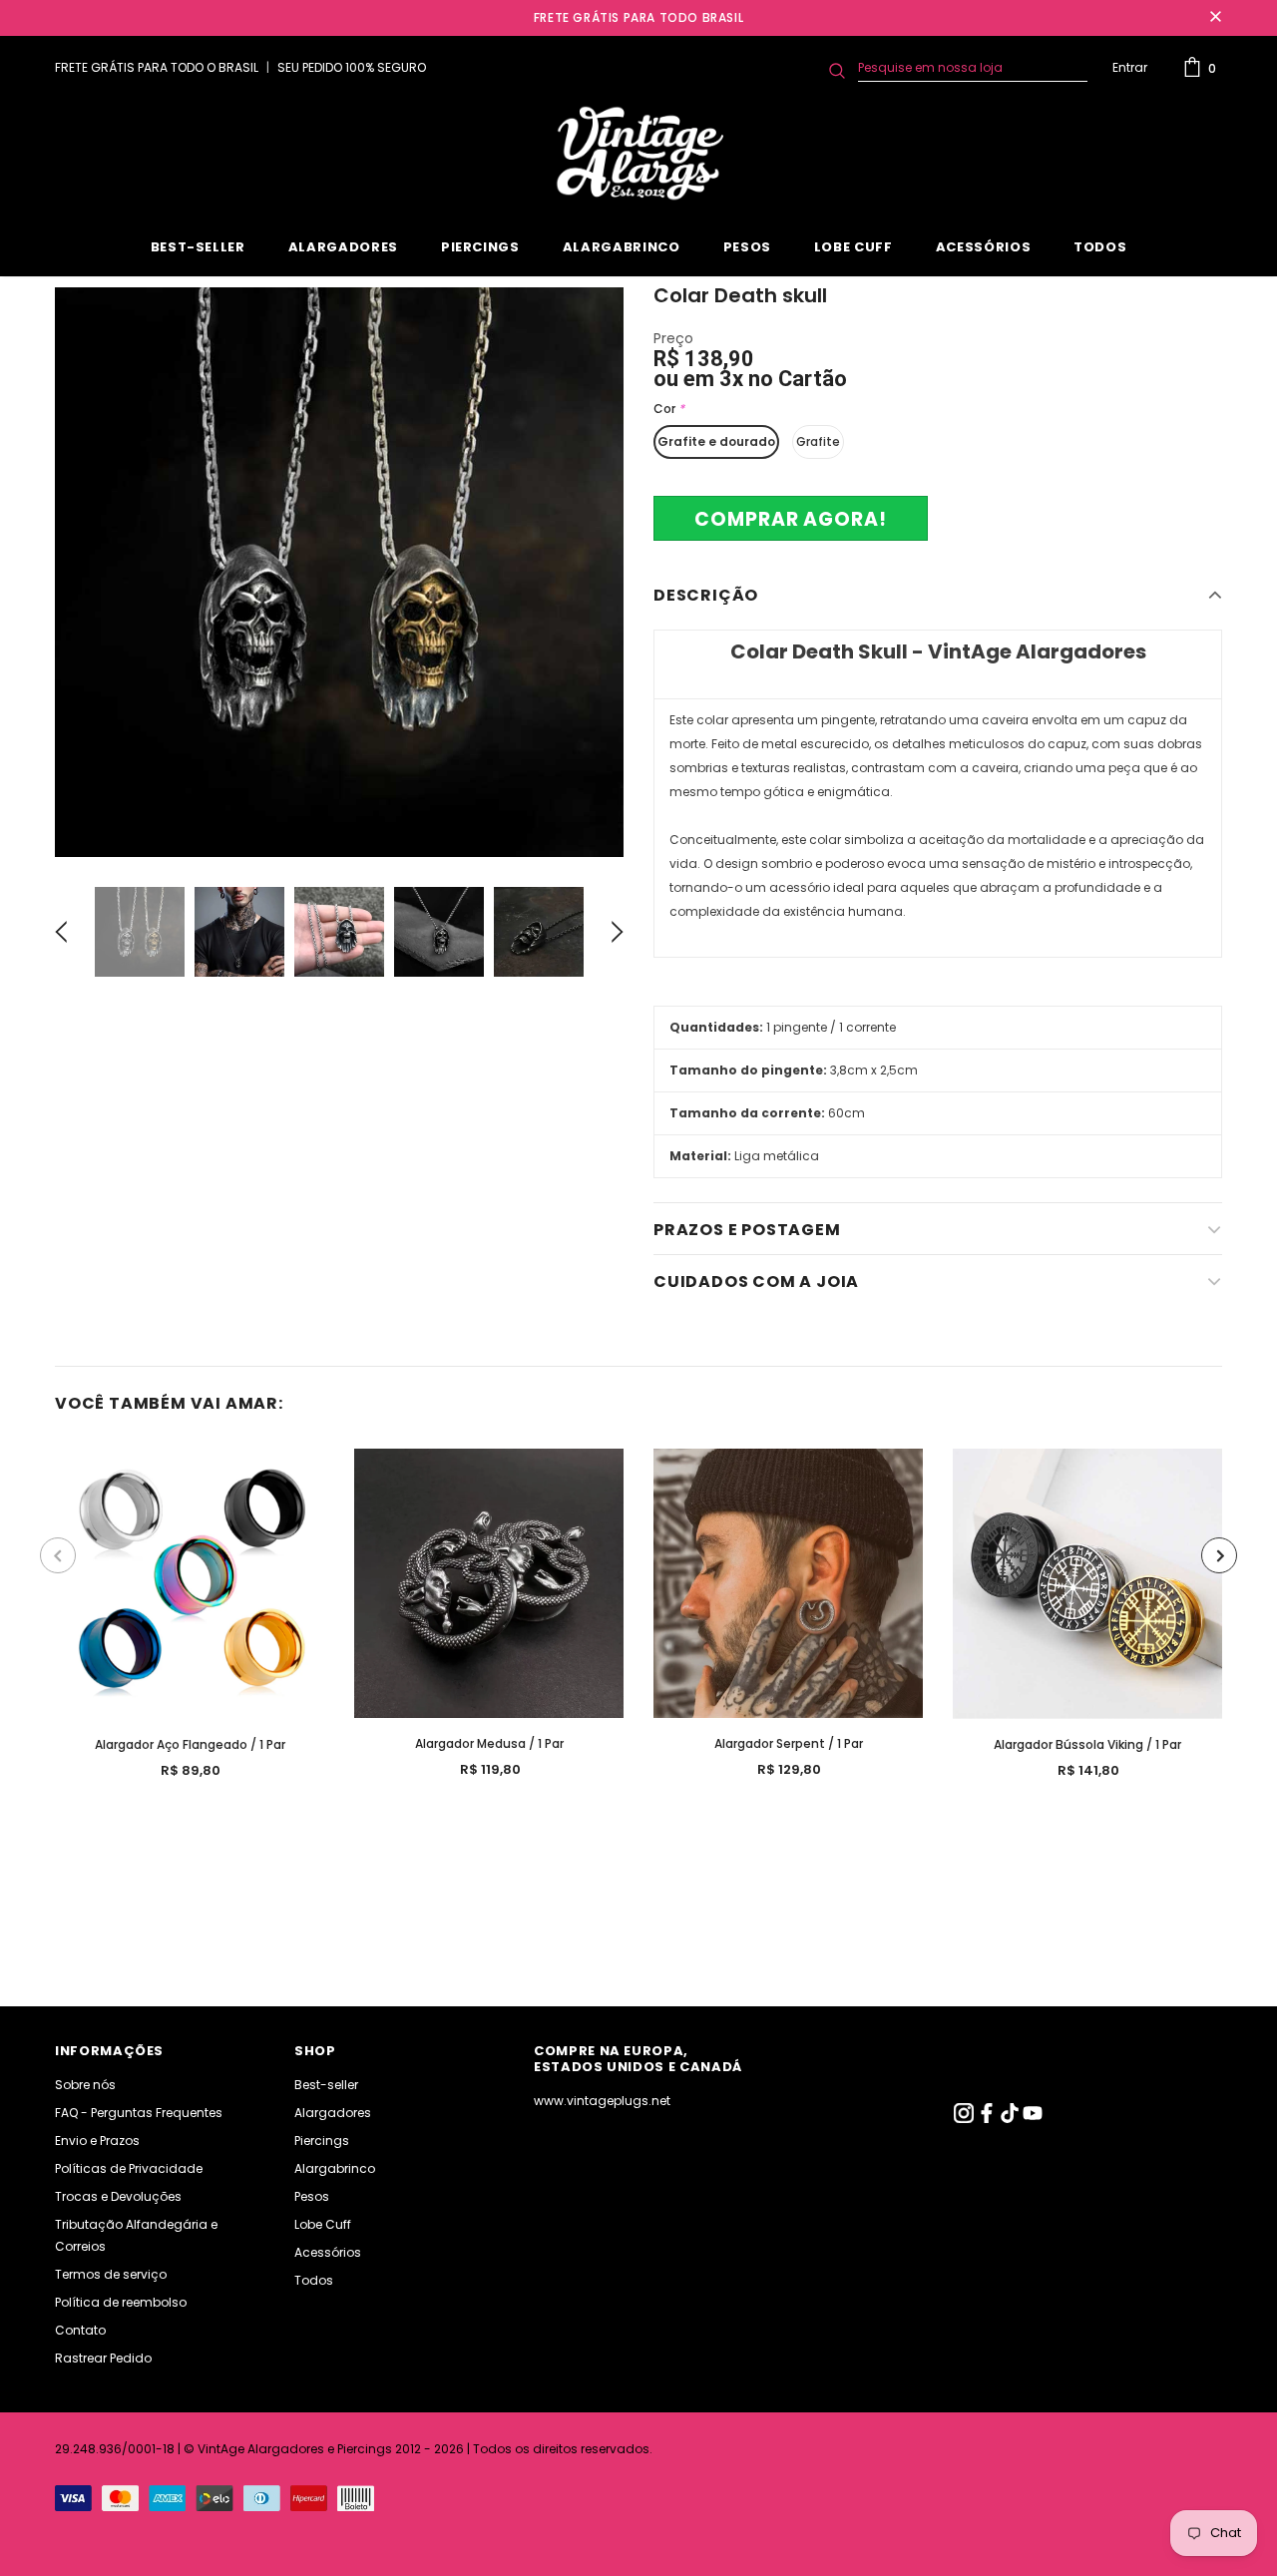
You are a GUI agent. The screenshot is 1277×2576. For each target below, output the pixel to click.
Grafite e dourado (716, 441)
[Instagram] (965, 2119)
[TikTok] (1011, 2119)
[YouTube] (1033, 2119)
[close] (1215, 18)
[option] (339, 572)
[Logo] (638, 154)
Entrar (1130, 67)
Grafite (818, 441)
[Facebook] (988, 2119)
